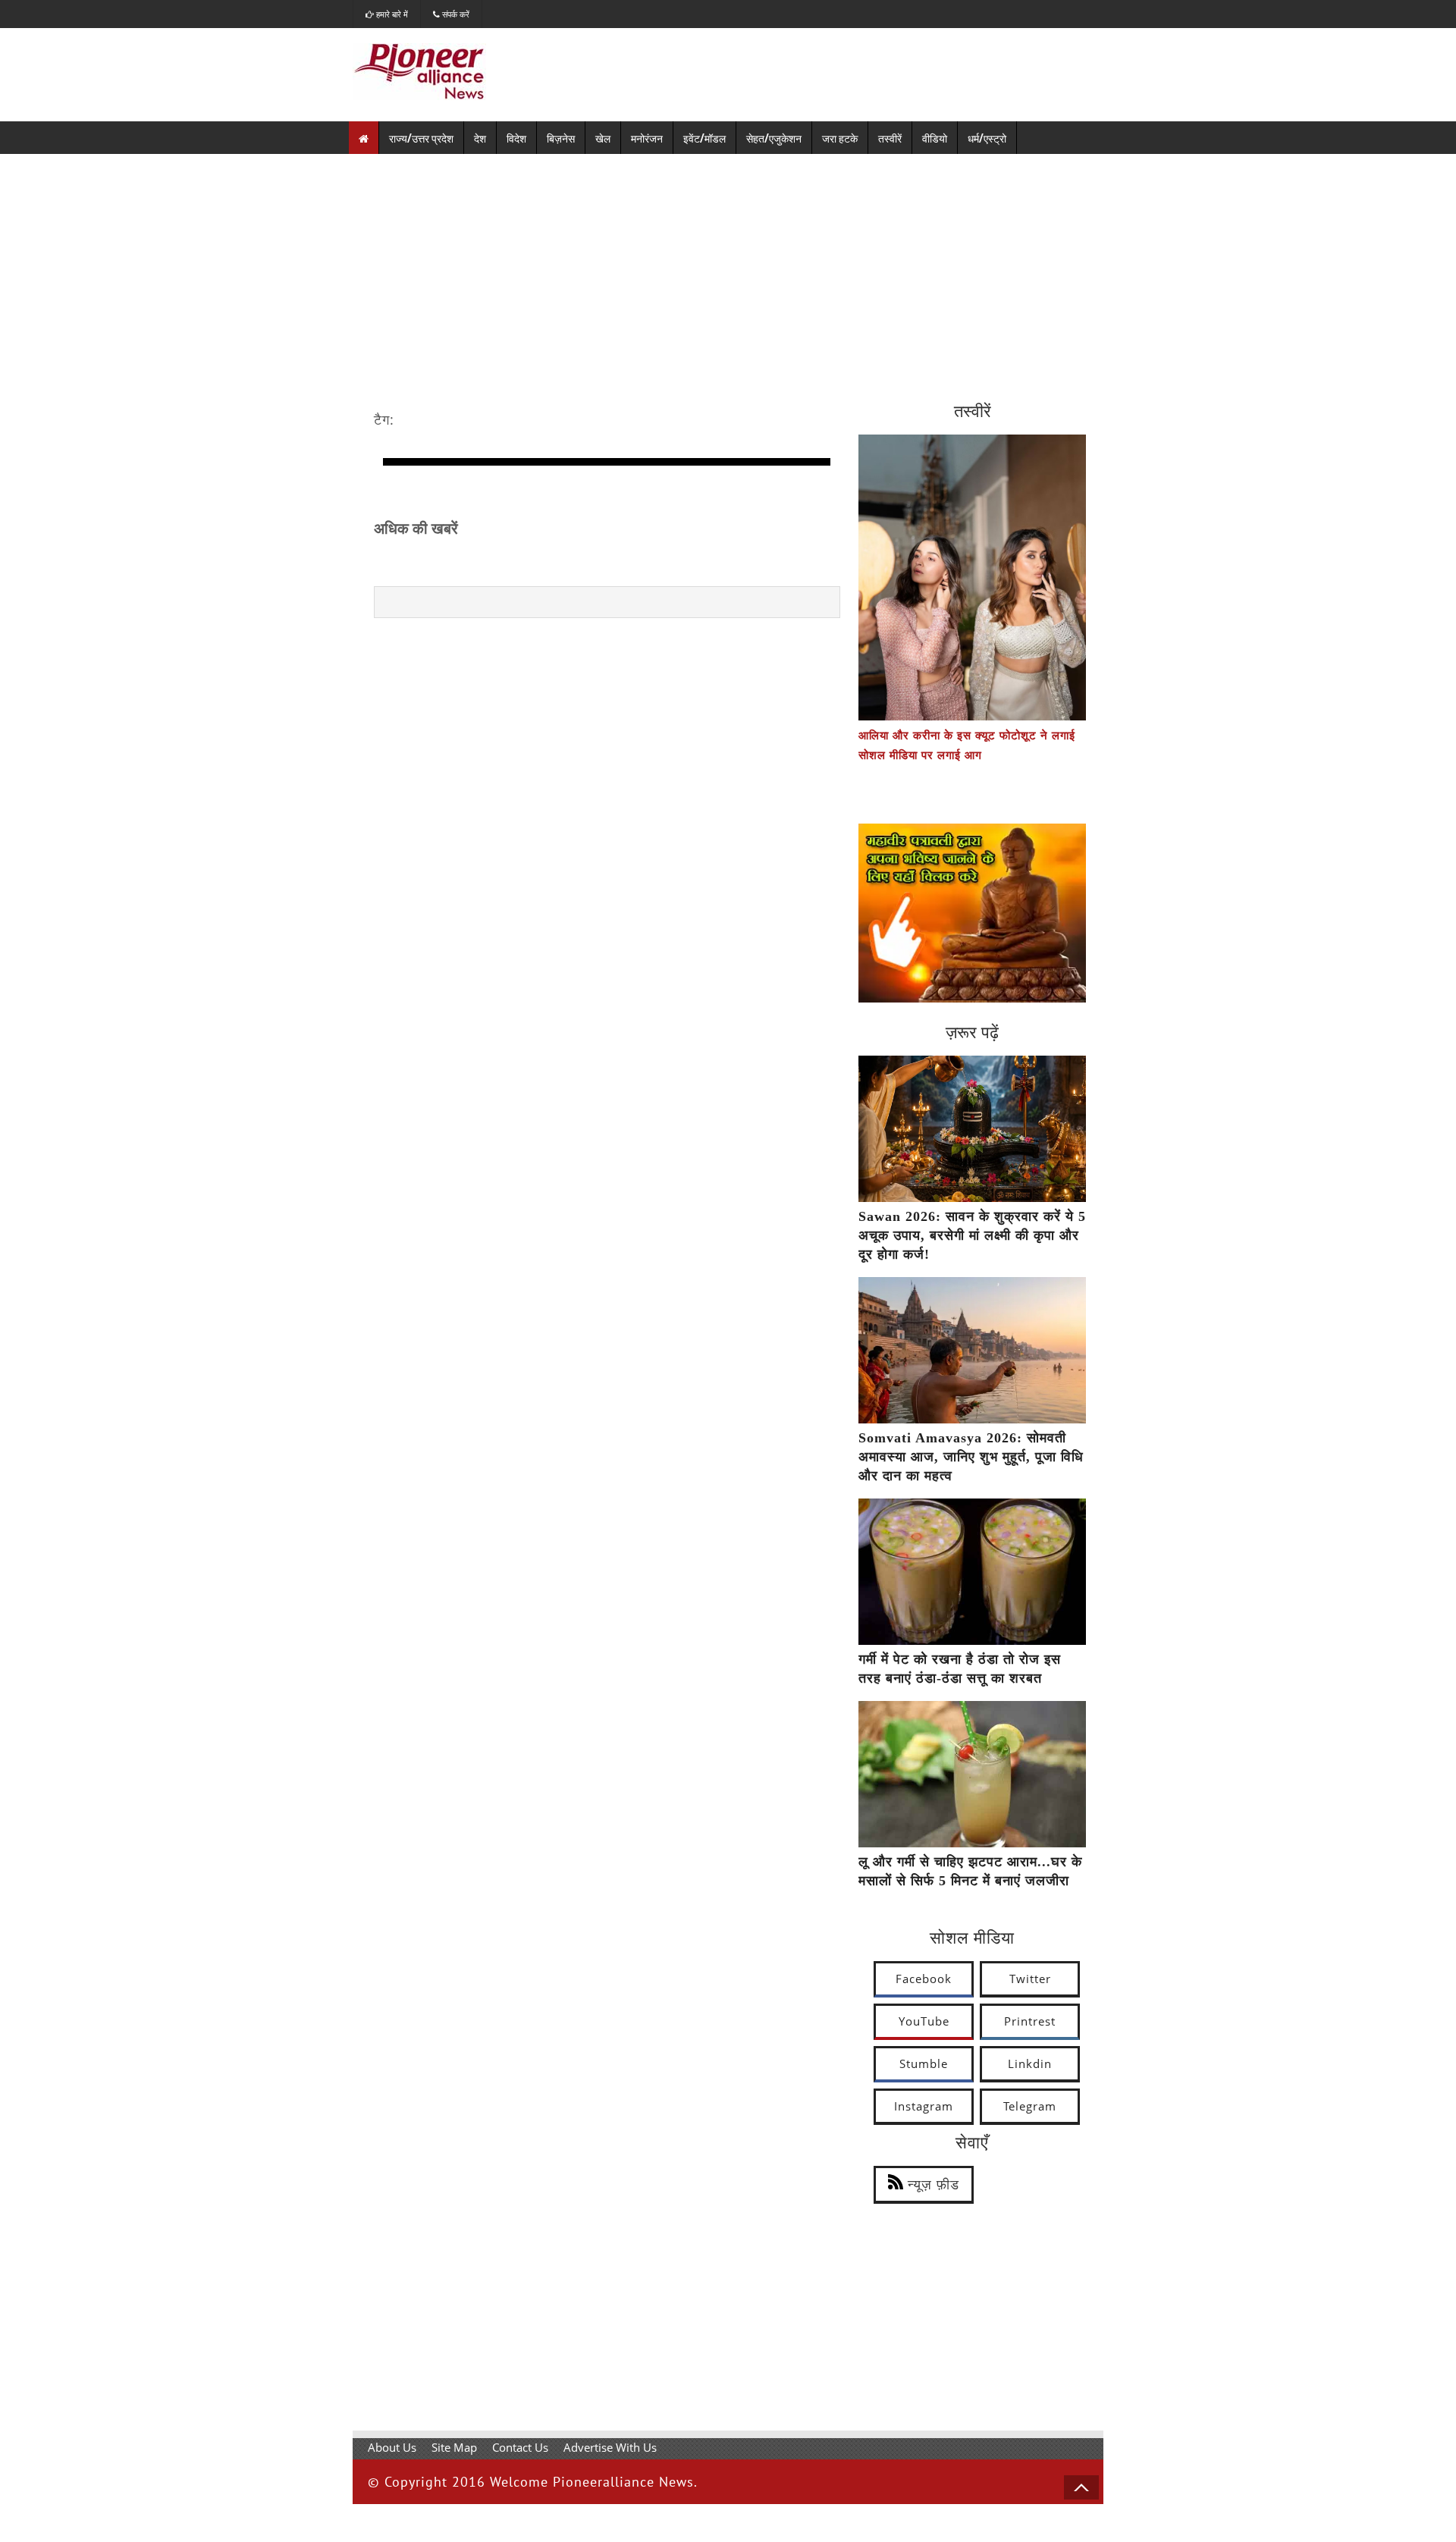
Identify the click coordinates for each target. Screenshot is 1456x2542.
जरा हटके (840, 138)
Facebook (924, 1979)
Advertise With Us (610, 2447)
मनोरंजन (647, 138)
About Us (392, 2447)
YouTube (924, 2021)
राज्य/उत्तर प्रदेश (421, 138)
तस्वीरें (890, 138)
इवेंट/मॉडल (704, 138)
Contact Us (520, 2447)
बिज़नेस (561, 138)
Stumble (924, 2063)
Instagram (924, 2106)
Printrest (1030, 2021)
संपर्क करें (455, 14)
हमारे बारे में (391, 14)
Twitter (1030, 1979)
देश (480, 138)
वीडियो (935, 138)
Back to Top (1081, 2487)
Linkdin (1030, 2063)
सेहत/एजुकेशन (774, 138)
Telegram (1030, 2106)
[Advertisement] (728, 268)
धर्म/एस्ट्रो (987, 138)
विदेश (516, 138)
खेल (603, 138)
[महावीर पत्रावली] (972, 998)
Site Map (454, 2447)
